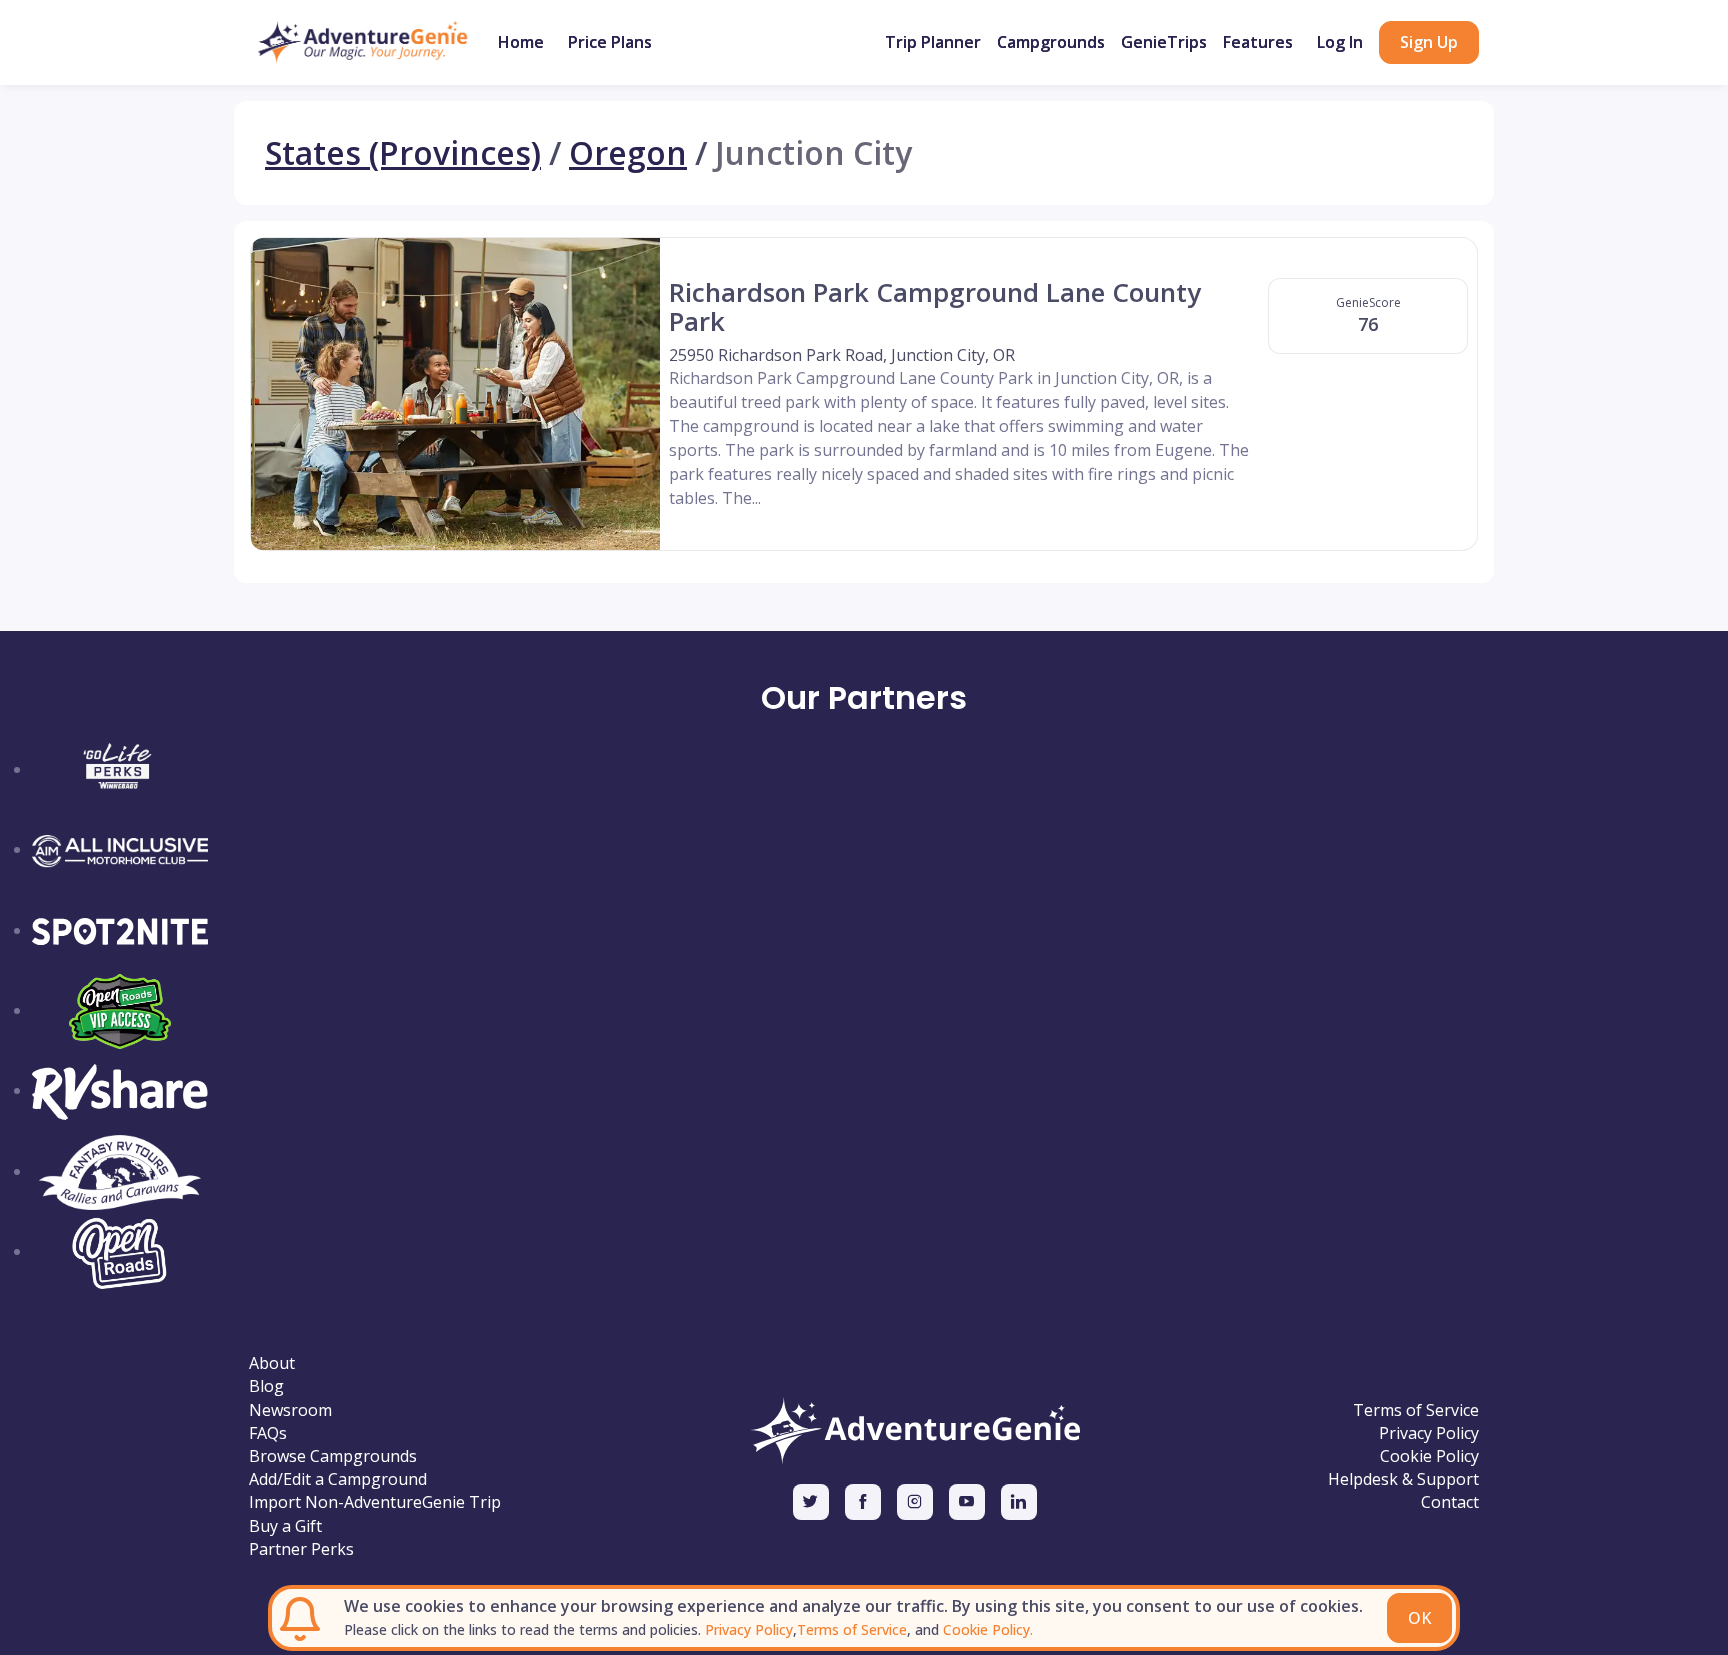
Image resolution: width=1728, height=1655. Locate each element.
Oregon (628, 153)
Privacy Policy (747, 1629)
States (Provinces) (403, 153)
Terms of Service (852, 1629)
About (272, 1363)
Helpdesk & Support (1403, 1479)
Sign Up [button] (1429, 42)
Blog (266, 1386)
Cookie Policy (1429, 1456)
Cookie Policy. (986, 1629)
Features (1258, 42)
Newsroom (290, 1410)
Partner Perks (301, 1549)
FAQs (268, 1433)
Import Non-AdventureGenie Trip (375, 1502)
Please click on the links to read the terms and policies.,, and (688, 1629)
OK (1419, 1618)
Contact (1450, 1502)
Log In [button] (1340, 42)
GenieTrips (1164, 42)
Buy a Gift (285, 1526)
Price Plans (610, 42)
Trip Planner (933, 42)
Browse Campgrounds (333, 1456)
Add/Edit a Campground (338, 1479)
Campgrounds (1051, 42)
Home (521, 42)
